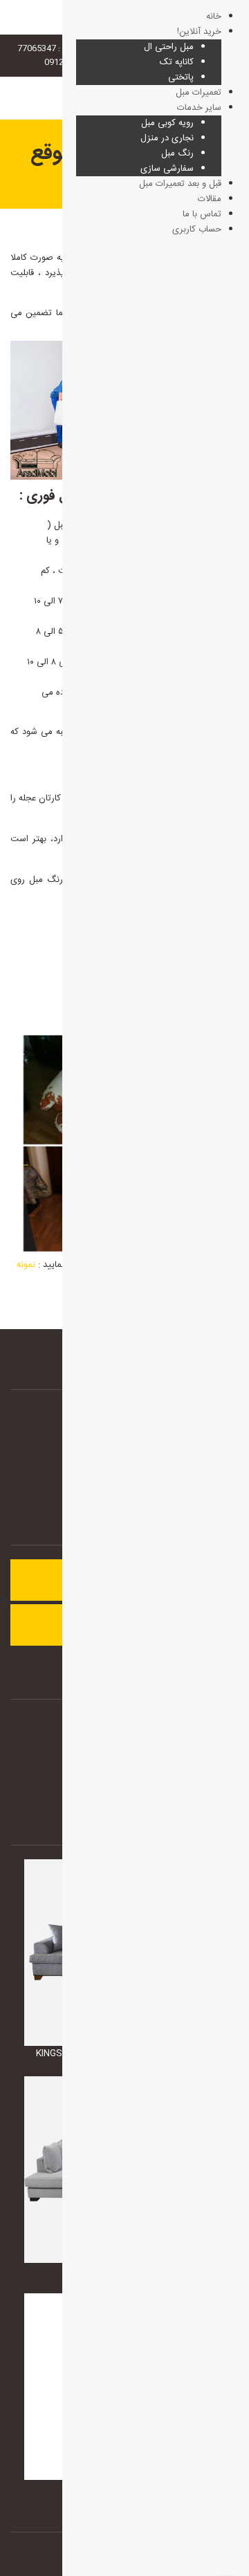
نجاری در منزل (167, 138)
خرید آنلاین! (199, 32)
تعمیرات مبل (199, 93)
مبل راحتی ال (169, 47)
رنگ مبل (177, 153)
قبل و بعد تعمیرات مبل (180, 184)
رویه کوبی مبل (167, 123)
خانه (214, 17)
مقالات (210, 199)
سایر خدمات (199, 108)
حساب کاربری (197, 229)
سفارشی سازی (167, 169)
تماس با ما (202, 214)
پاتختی (181, 77)
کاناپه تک (177, 62)
